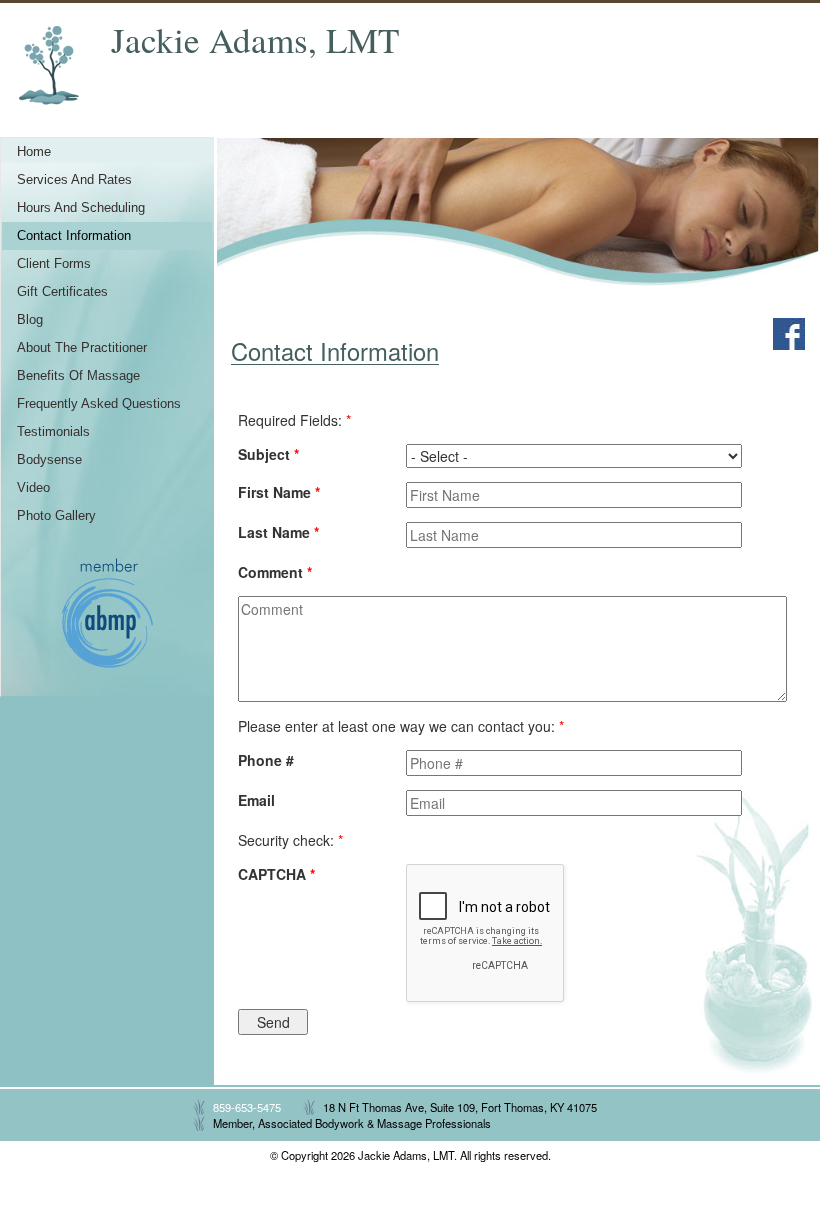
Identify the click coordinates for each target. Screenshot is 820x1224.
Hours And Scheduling (81, 208)
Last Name (278, 532)
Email (256, 800)
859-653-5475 (247, 1107)
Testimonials (53, 432)
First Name (279, 492)
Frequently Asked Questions (99, 404)
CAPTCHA (276, 874)
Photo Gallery (56, 516)
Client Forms (54, 264)
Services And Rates (74, 180)
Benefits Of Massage (78, 376)
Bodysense (49, 460)
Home (34, 152)
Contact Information (74, 236)
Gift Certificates (62, 292)
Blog (30, 320)
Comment (275, 572)
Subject (268, 454)
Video (33, 488)
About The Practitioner (82, 348)
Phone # (266, 760)
